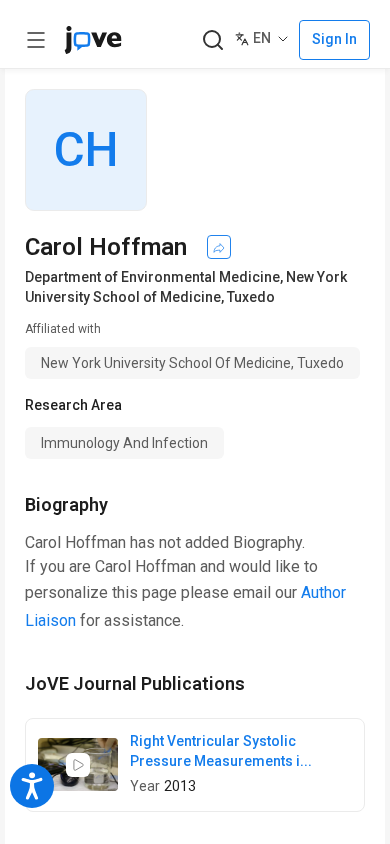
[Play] (78, 765)
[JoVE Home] (93, 40)
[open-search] (212, 40)
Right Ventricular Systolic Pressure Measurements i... (221, 751)
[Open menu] (36, 40)
